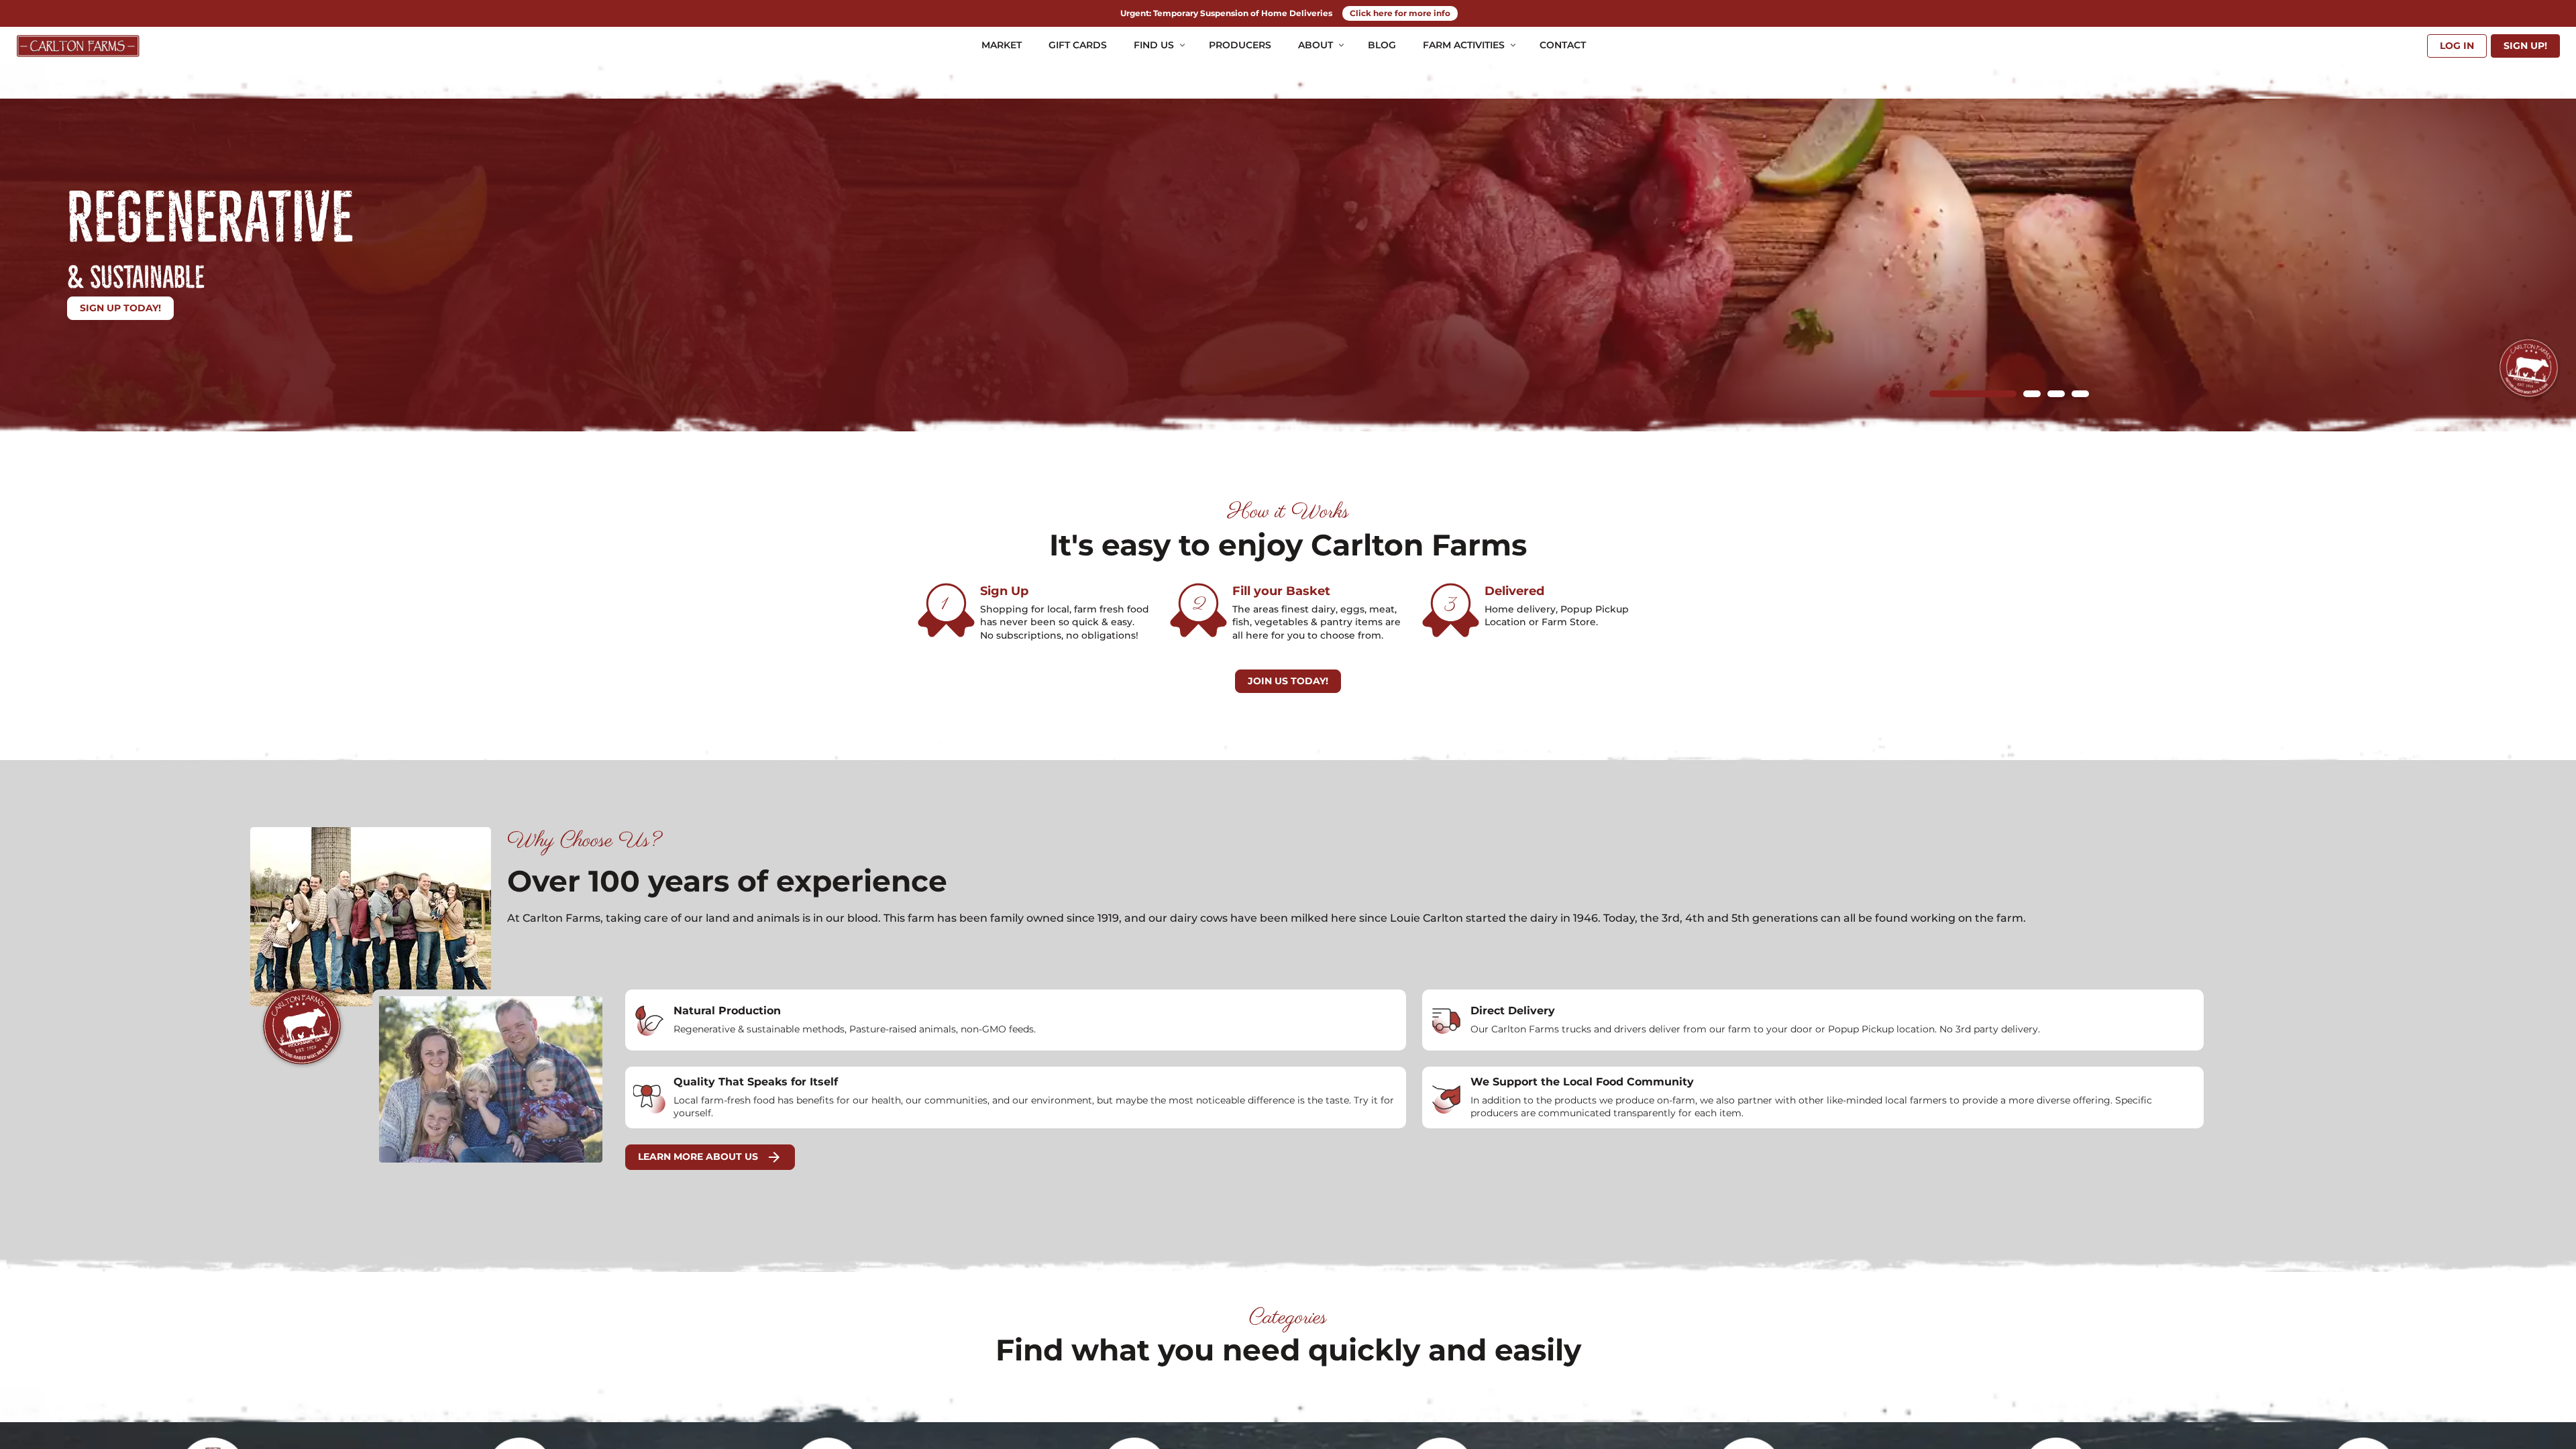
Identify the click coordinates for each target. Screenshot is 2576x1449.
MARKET (1002, 45)
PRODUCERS (1240, 45)
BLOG (1382, 45)
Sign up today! (120, 308)
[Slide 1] (1973, 394)
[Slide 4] (2080, 394)
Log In (2457, 46)
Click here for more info (1400, 13)
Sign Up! (2525, 46)
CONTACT (1563, 45)
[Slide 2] (2032, 394)
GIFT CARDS (1078, 45)
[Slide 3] (2056, 394)
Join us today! (1288, 681)
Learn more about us (710, 1157)
